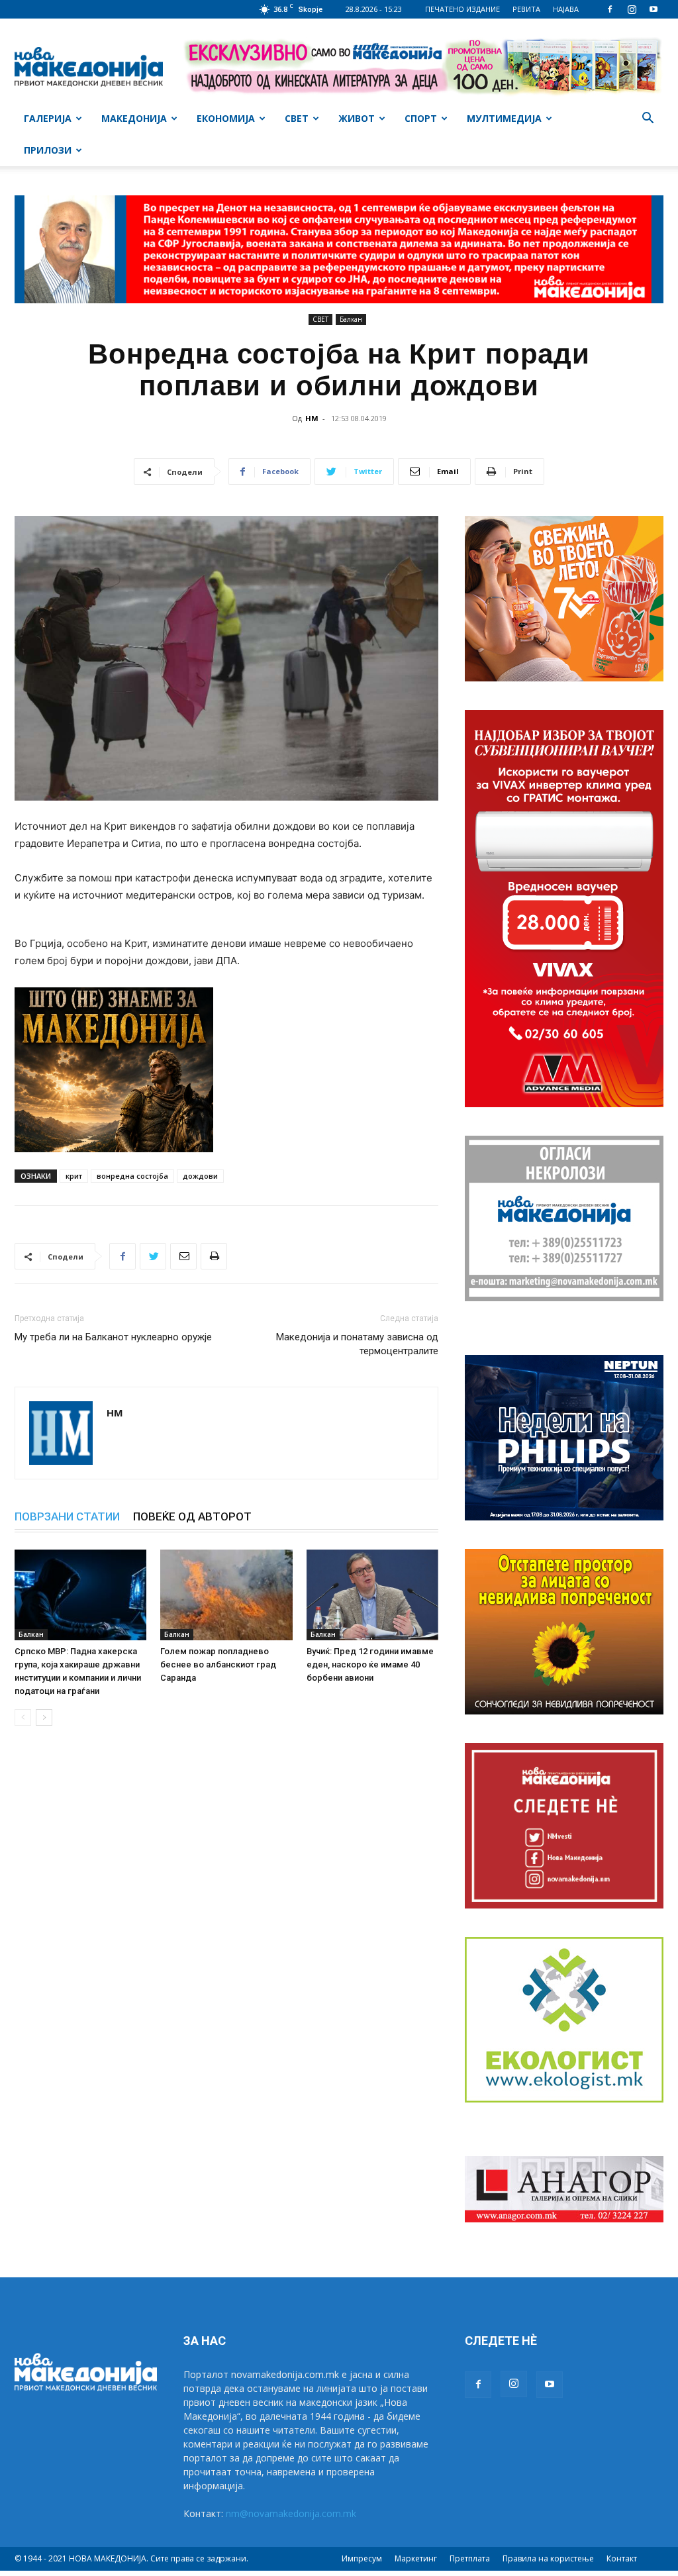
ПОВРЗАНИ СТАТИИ (67, 1516)
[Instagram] (632, 9)
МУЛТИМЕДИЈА (504, 118)
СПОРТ (421, 118)
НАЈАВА (566, 9)
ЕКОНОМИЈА (226, 118)
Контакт (622, 2558)
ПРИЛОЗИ (48, 150)
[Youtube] (654, 9)
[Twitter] (153, 1256)
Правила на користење (548, 2558)
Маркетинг (416, 2558)
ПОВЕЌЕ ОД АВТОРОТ (192, 1516)
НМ (312, 418)
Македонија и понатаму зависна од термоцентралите (357, 1344)
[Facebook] (610, 9)
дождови (200, 1176)
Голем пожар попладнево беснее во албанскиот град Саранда (218, 1664)
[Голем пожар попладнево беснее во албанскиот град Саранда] (226, 1595)
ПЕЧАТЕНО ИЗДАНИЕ (462, 9)
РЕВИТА (526, 9)
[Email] (183, 1256)
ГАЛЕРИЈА (48, 118)
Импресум (362, 2558)
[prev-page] (23, 1717)
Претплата (470, 2558)
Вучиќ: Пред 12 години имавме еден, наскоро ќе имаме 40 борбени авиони (370, 1664)
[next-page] (44, 1717)
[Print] (214, 1256)
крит (74, 1176)
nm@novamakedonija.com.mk (291, 2513)
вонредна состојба (132, 1176)
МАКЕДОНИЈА (134, 118)
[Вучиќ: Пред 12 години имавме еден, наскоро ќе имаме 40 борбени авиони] (372, 1595)
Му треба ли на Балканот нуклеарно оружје (113, 1337)
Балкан (351, 319)
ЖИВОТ (357, 118)
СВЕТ (297, 118)
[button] (648, 120)
